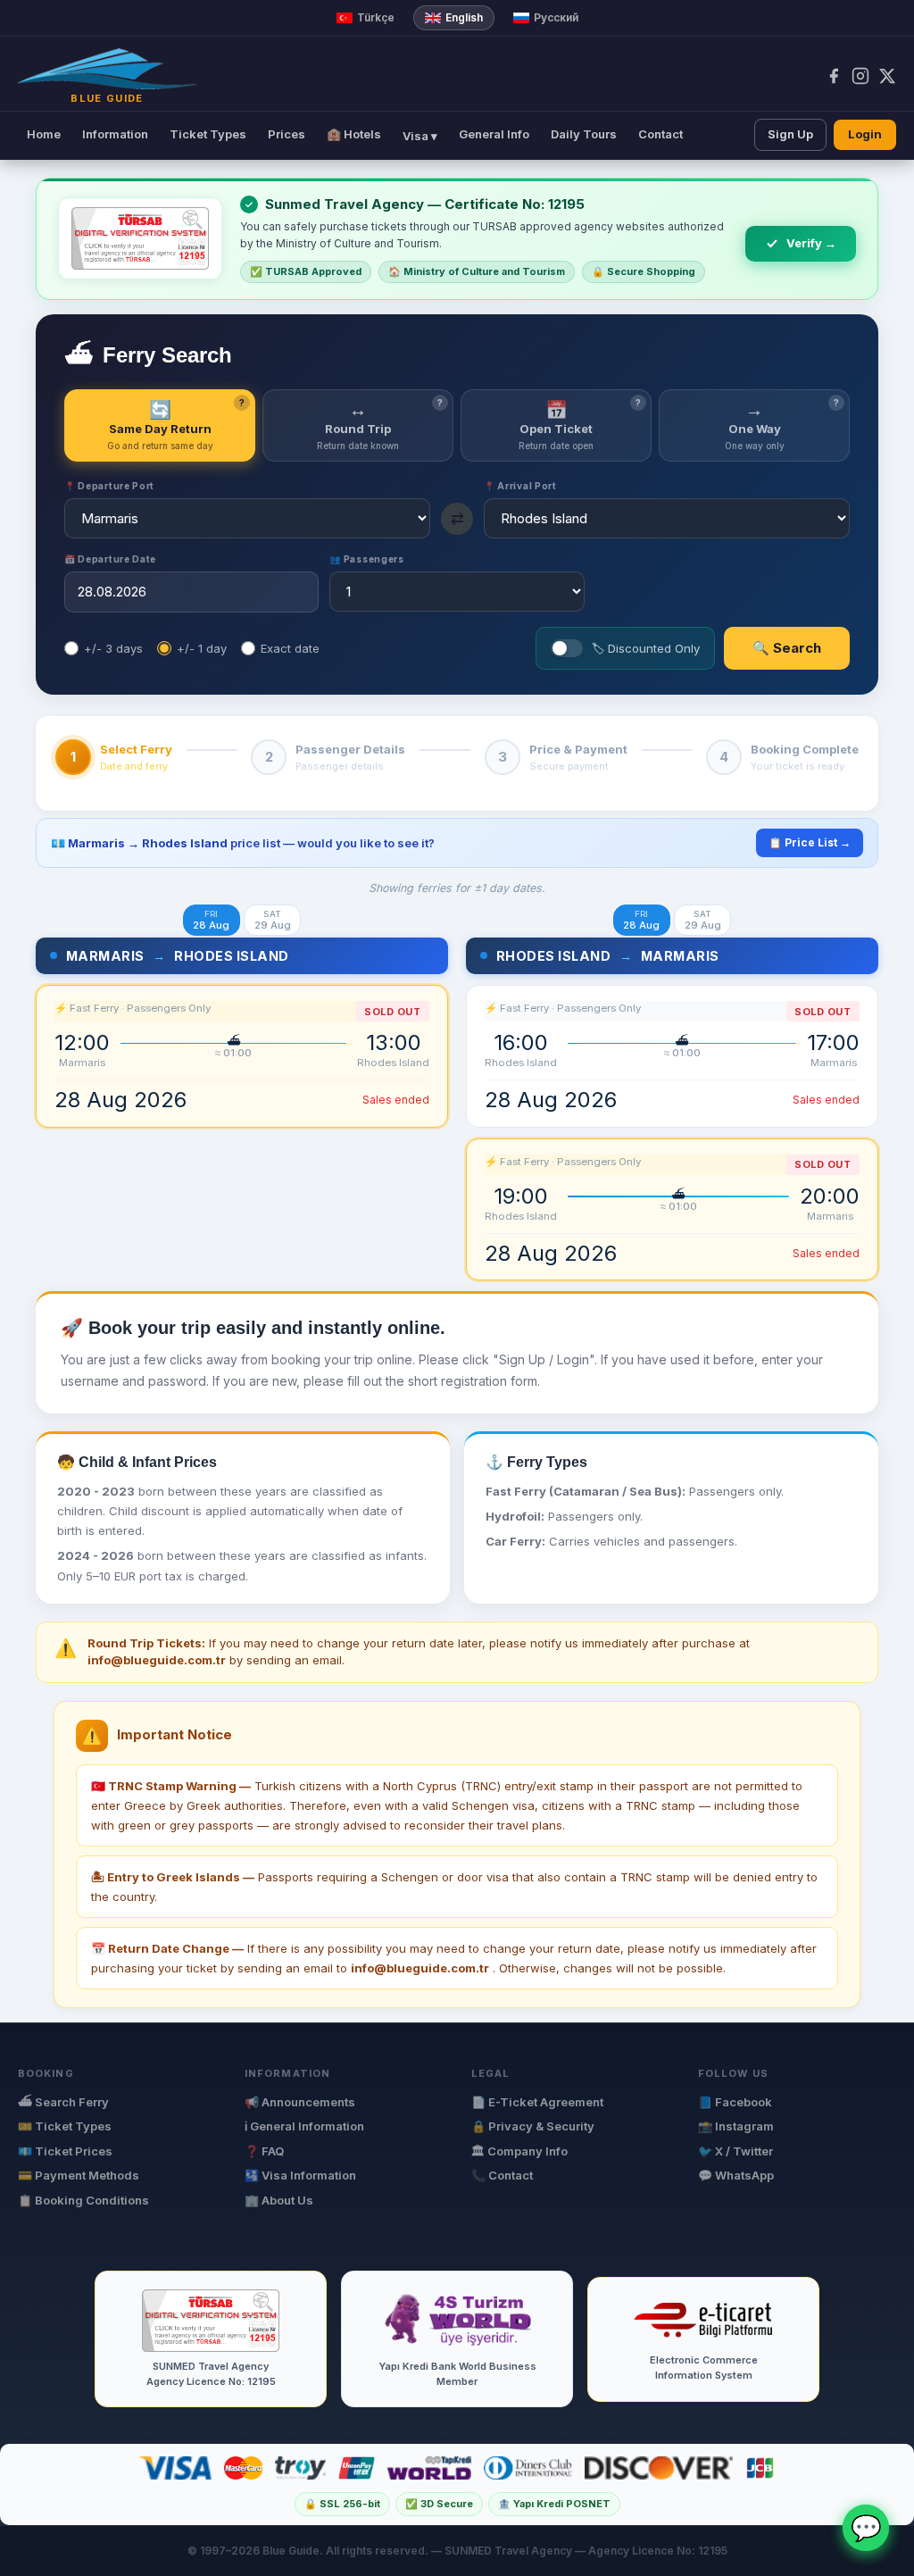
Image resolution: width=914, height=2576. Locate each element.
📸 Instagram (736, 2126)
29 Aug (273, 920)
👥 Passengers (366, 559)
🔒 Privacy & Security (533, 2126)
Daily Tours (584, 134)
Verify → (811, 243)
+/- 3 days (113, 648)
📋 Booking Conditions (83, 2200)
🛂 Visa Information (300, 2175)
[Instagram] (860, 76)
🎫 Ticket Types (65, 2126)
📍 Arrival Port (520, 486)
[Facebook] (834, 76)
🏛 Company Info (519, 2151)
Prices (287, 134)
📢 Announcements (300, 2102)
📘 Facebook (735, 2102)
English (464, 17)
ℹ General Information (304, 2126)
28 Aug (211, 920)
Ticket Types (208, 134)
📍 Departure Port (109, 486)
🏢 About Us (279, 2200)
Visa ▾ (420, 136)
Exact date (290, 648)
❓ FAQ (264, 2151)
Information (115, 134)
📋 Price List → (810, 842)
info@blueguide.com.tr (420, 1968)
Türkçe (376, 17)
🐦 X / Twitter (735, 2151)
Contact (661, 134)
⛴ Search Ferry (63, 2102)
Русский (556, 17)
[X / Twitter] (887, 76)
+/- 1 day (202, 648)
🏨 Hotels (354, 134)
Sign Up (790, 134)
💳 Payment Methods (79, 2175)
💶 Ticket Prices (65, 2151)
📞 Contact (502, 2175)
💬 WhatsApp (736, 2175)
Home (44, 134)
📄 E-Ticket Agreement (537, 2102)
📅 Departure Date (110, 559)
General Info (494, 134)
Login (865, 134)
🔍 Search (787, 648)
